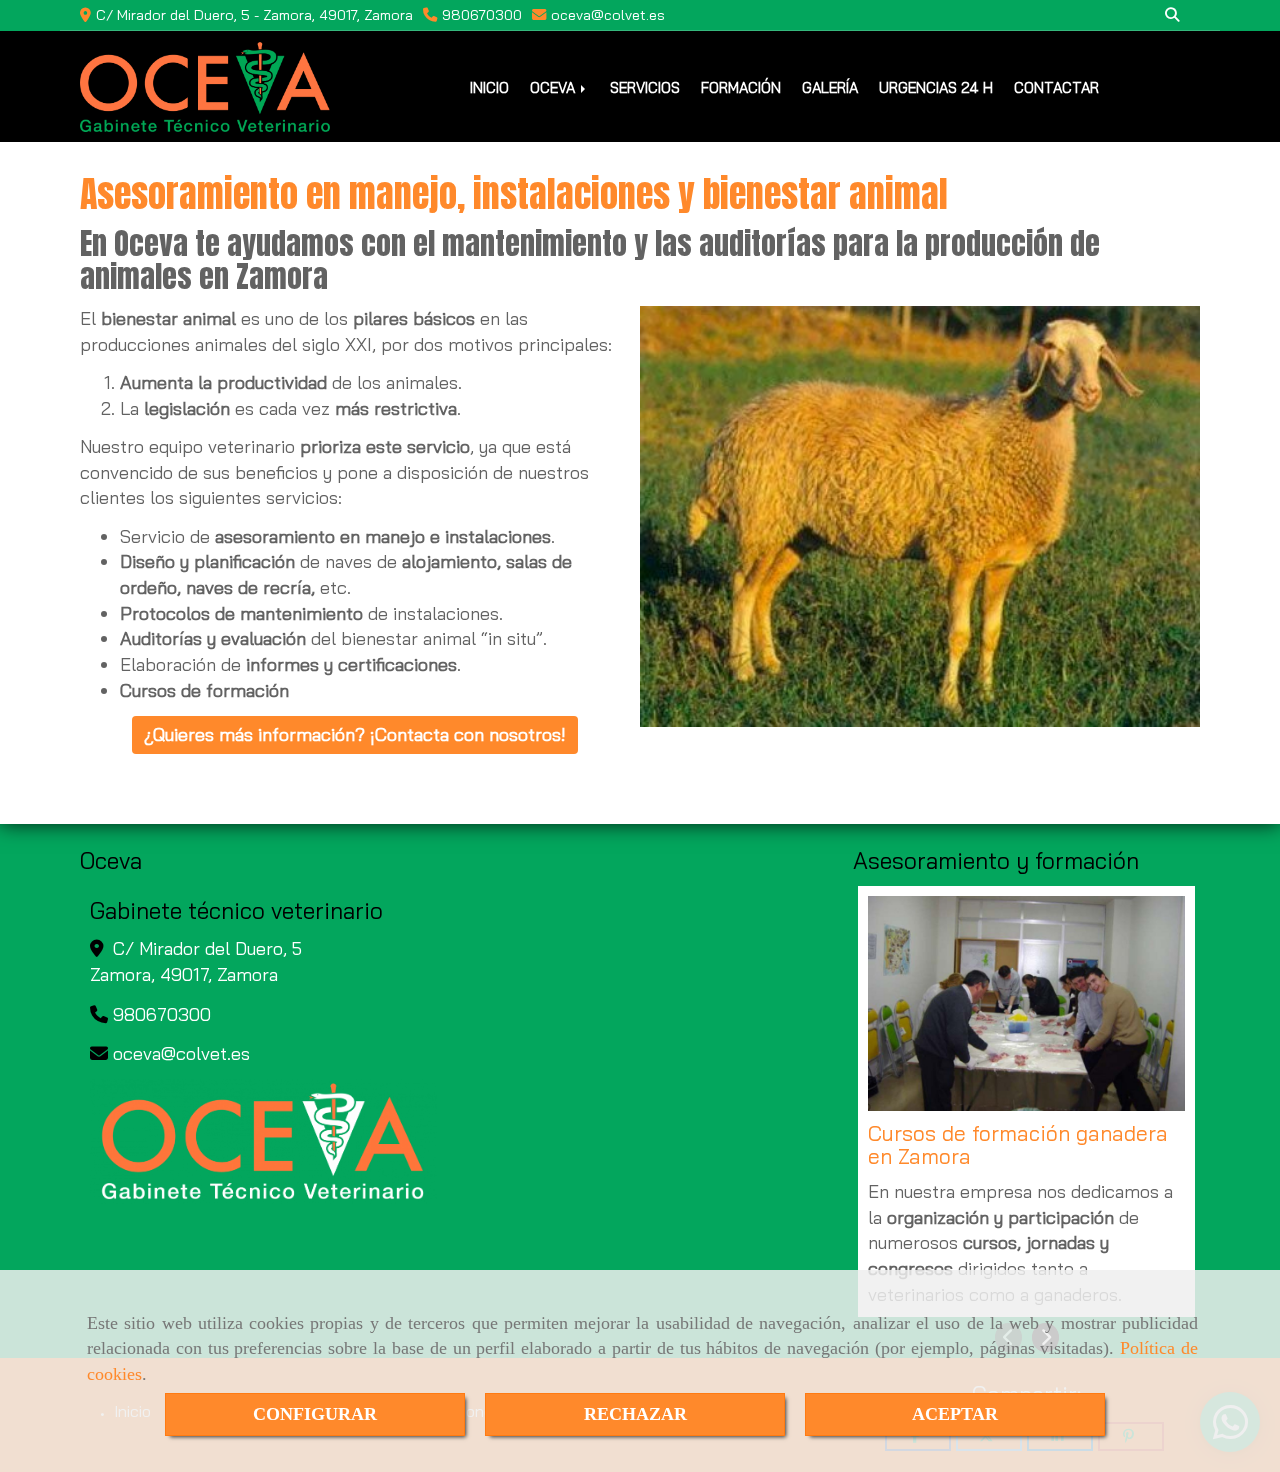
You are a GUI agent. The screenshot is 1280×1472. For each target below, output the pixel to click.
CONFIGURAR (315, 1414)
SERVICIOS (645, 87)
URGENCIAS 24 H (936, 87)
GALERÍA (830, 87)
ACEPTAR (955, 1414)
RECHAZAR (635, 1414)
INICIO (489, 87)
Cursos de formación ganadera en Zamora (1018, 1145)
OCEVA (554, 87)
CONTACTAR (1056, 87)
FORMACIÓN (741, 87)
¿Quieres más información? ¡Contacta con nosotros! (355, 734)
